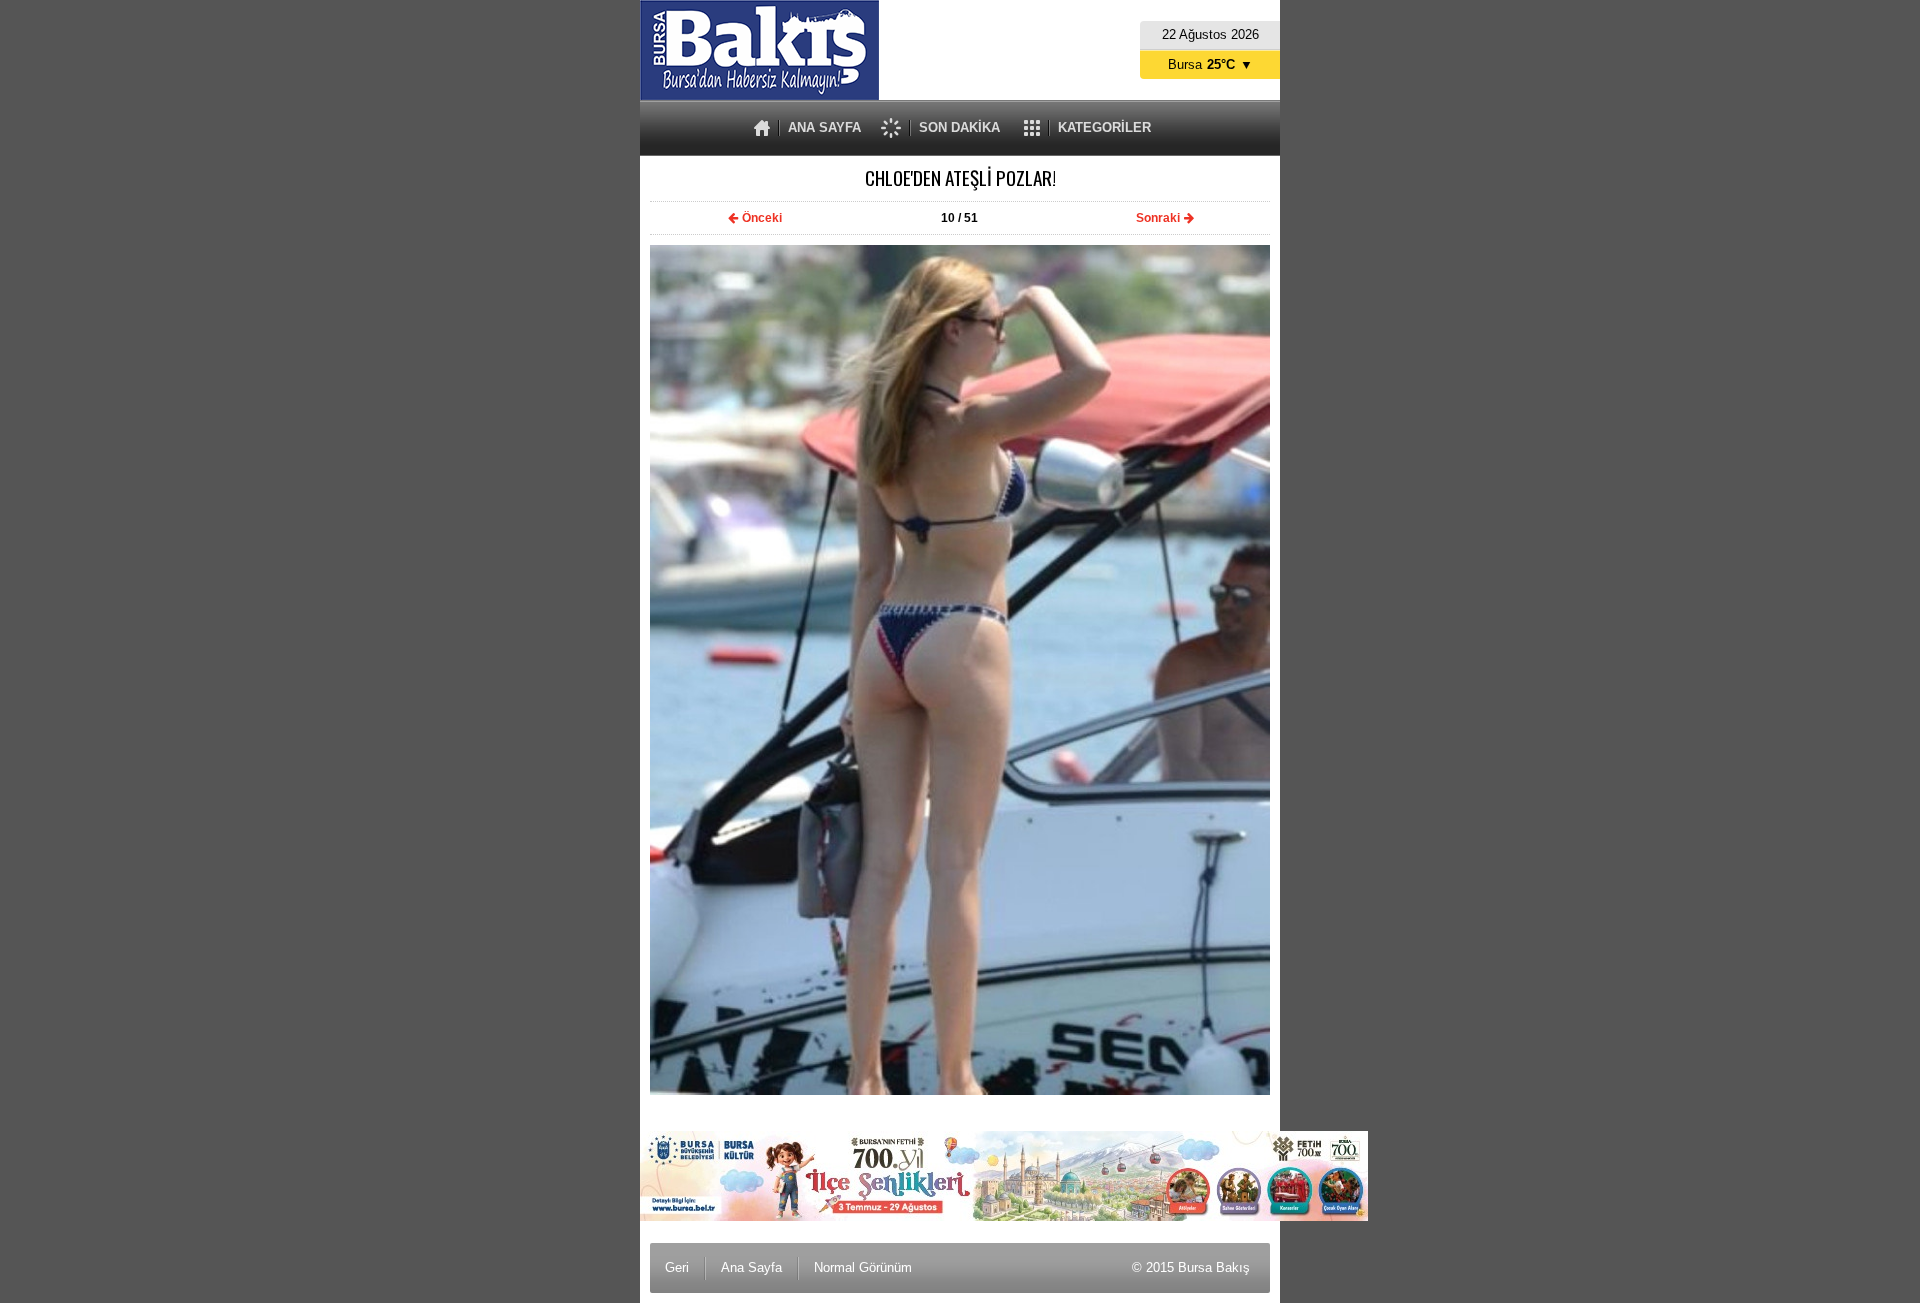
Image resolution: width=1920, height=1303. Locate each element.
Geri (677, 1267)
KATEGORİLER (1104, 127)
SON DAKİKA (959, 127)
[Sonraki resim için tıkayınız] (960, 1090)
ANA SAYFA (824, 127)
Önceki (762, 218)
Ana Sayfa (751, 1267)
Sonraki (1158, 218)
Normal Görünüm (863, 1267)
